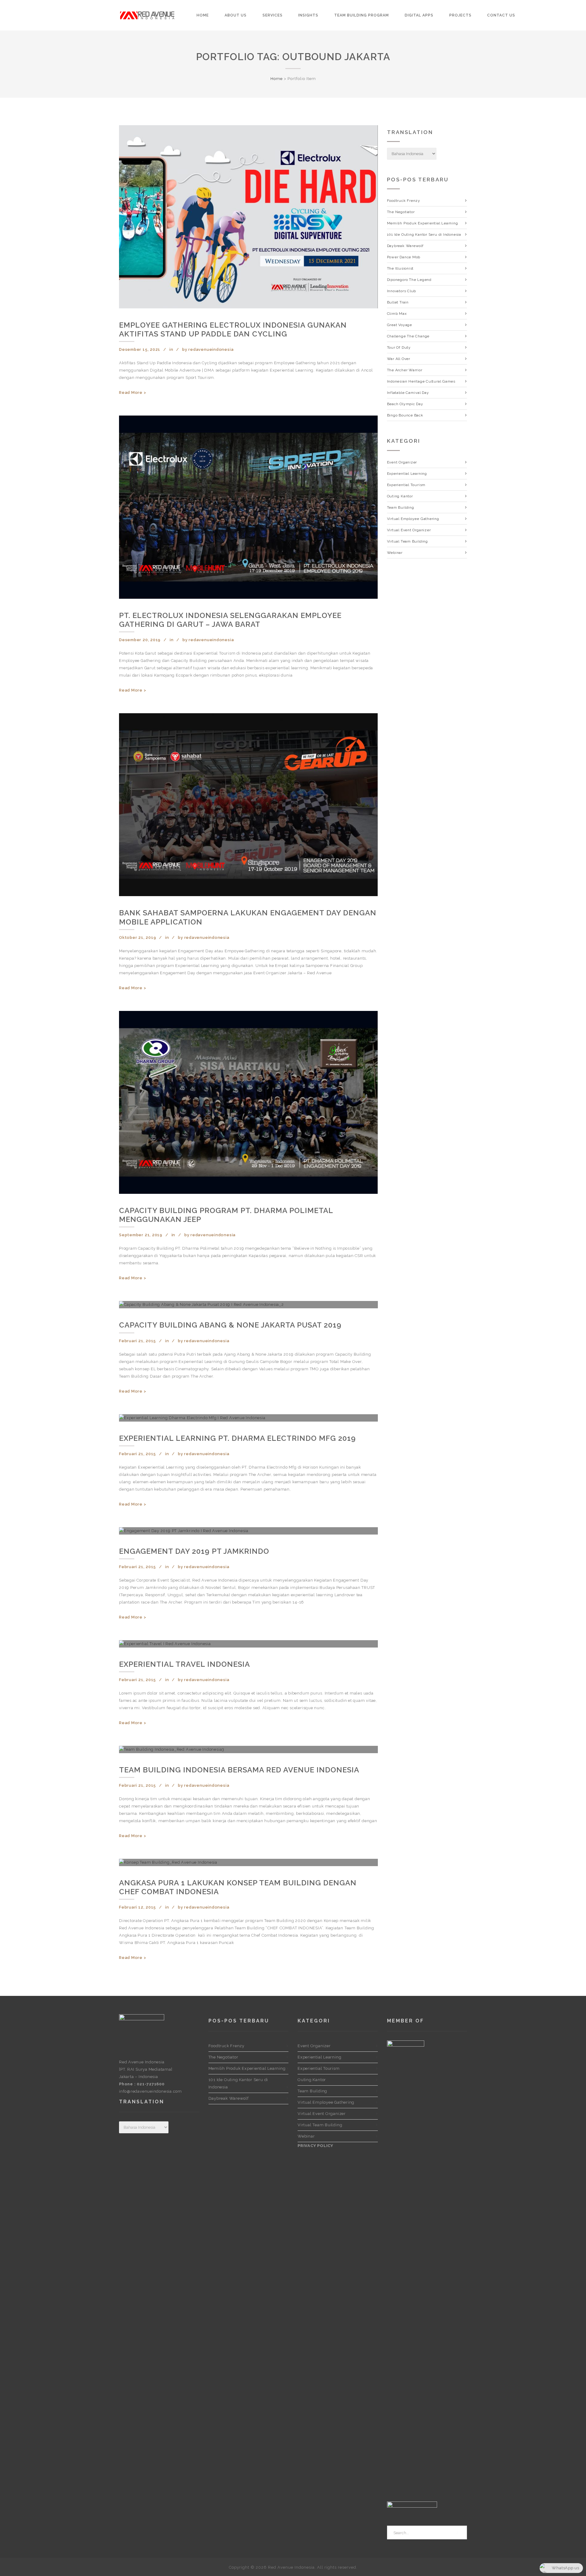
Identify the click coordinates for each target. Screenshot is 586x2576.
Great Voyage (400, 325)
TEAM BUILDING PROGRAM (362, 15)
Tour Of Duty (399, 347)
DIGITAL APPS (419, 15)
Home (277, 79)
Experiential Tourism (406, 485)
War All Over (399, 359)
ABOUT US (236, 15)
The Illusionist (400, 268)
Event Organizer (402, 462)
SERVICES (273, 15)
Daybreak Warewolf (405, 246)
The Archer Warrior (405, 370)
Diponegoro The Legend (409, 280)
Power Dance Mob (404, 257)
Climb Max (397, 314)
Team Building (401, 507)
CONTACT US (501, 15)
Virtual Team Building (407, 541)
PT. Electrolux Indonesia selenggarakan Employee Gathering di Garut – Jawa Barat (230, 620)
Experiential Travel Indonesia (184, 1664)
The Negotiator (401, 212)
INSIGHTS (308, 15)
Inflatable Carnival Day (408, 393)
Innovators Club (402, 291)
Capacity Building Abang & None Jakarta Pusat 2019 (230, 1325)
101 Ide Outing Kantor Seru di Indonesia (424, 234)
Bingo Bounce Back (405, 415)
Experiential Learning (407, 474)
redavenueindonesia (211, 349)
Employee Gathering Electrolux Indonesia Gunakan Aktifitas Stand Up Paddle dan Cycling (233, 329)
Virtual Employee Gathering (413, 519)
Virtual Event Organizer (409, 530)
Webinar (395, 553)
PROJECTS (460, 15)
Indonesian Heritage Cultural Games (421, 381)
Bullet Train (398, 302)
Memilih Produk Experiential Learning (423, 223)
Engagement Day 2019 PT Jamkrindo (194, 1551)
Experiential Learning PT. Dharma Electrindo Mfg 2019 (237, 1438)
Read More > (133, 392)
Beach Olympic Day (405, 404)
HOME (203, 15)
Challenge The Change (408, 336)
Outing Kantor (400, 496)
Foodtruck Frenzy (404, 201)
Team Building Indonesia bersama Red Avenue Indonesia (239, 1770)
